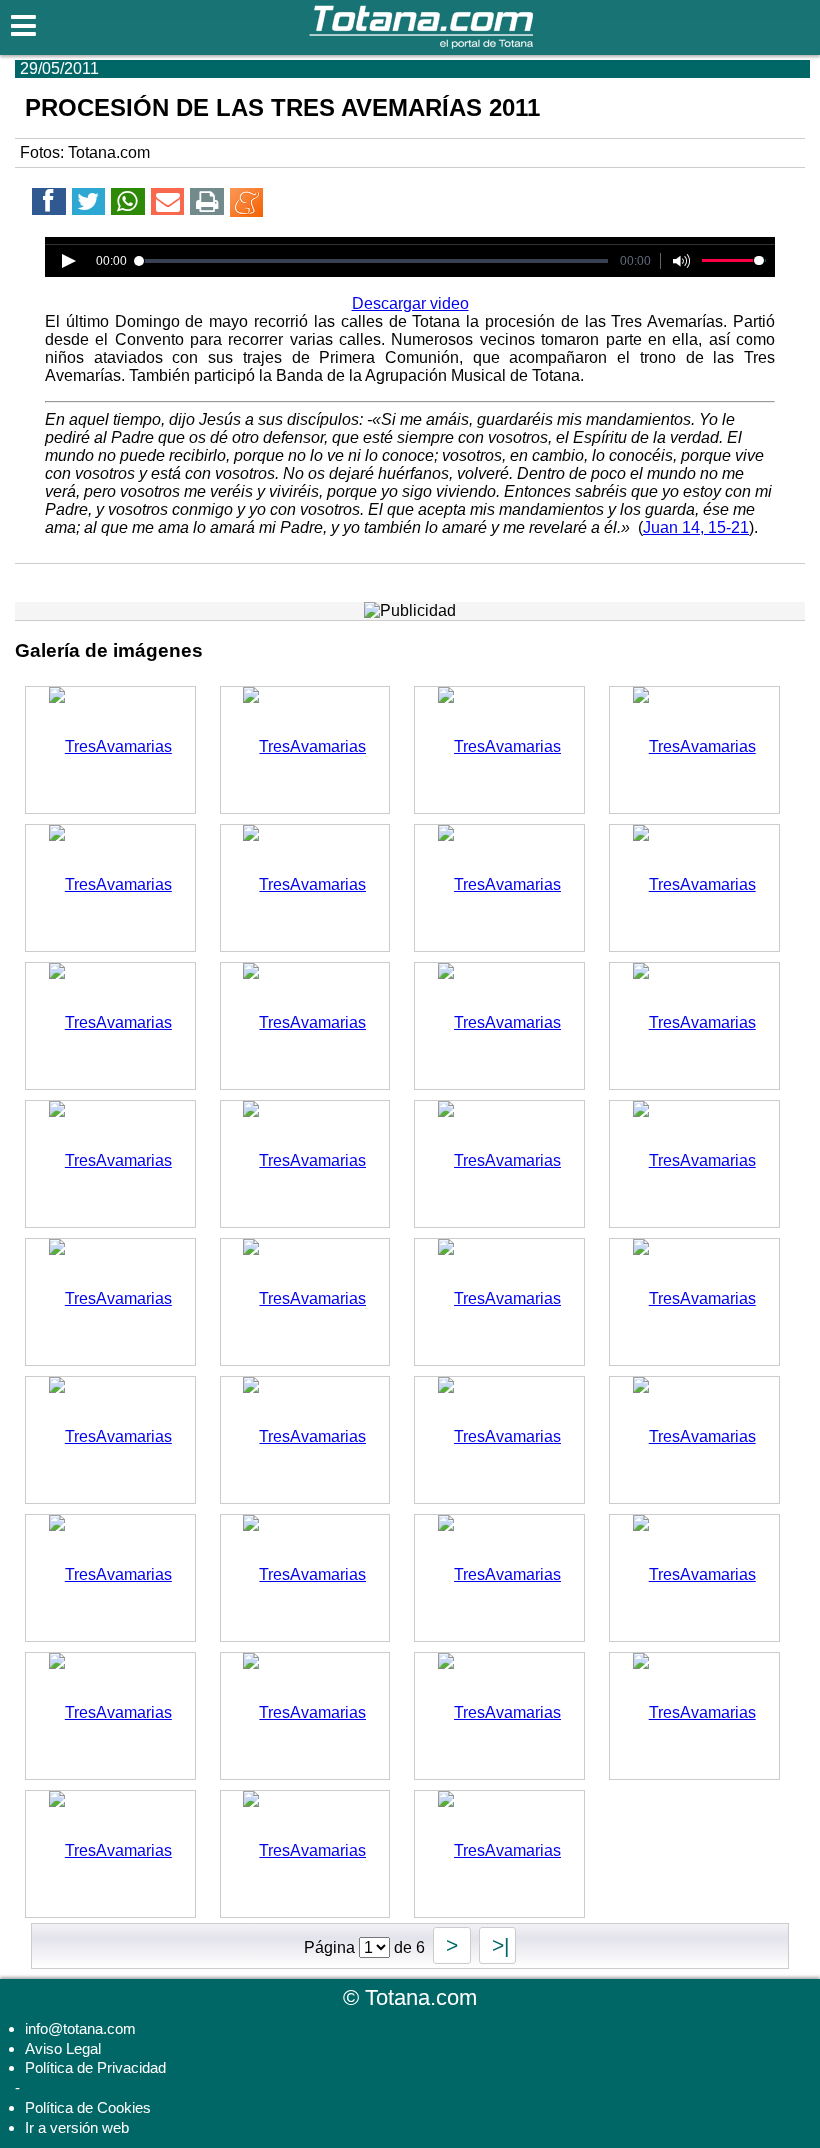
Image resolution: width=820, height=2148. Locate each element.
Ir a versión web (77, 2127)
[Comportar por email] (168, 204)
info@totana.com (80, 2028)
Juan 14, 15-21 (696, 527)
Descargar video (410, 303)
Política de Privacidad (95, 2067)
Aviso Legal (63, 2048)
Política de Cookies (88, 2107)
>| (497, 1945)
